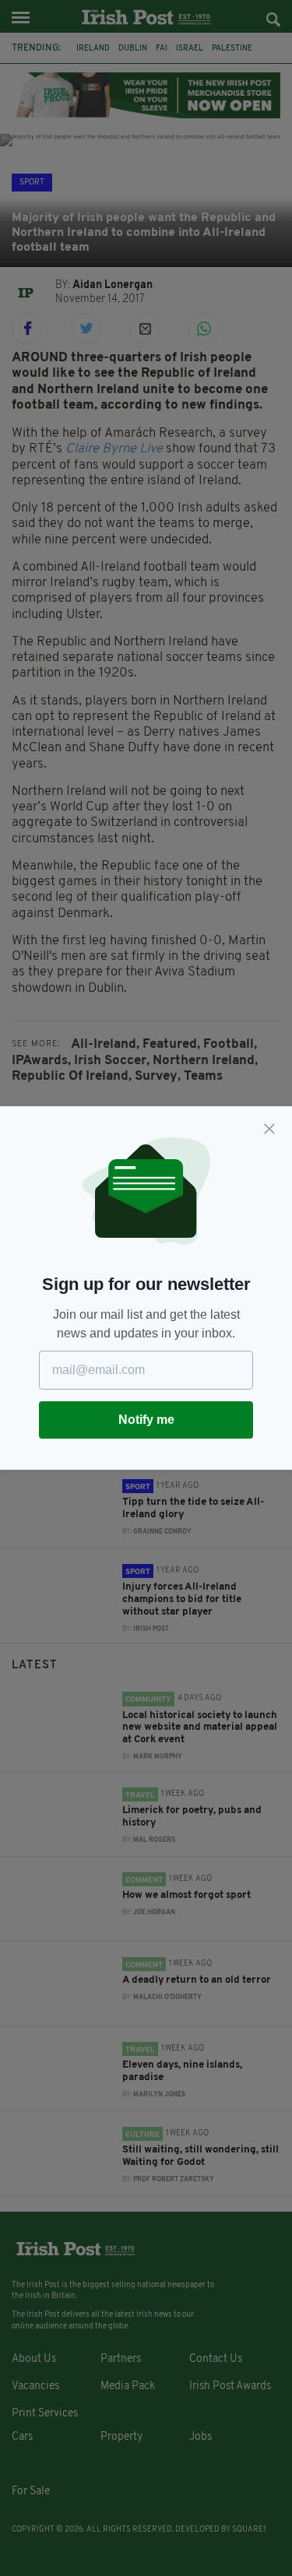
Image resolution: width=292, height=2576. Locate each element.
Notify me (146, 1420)
